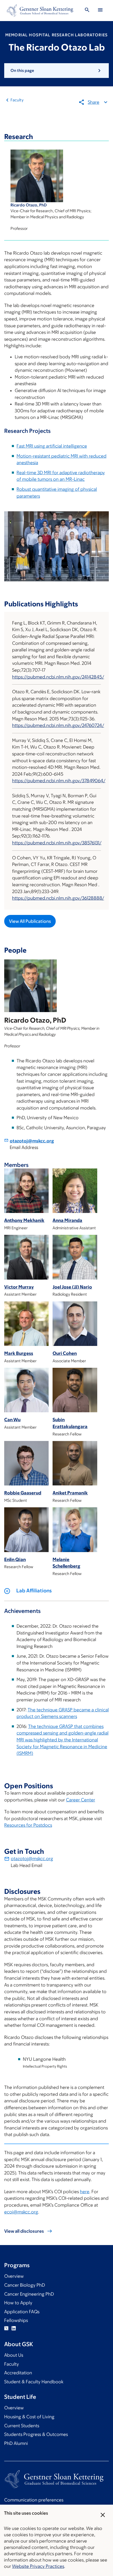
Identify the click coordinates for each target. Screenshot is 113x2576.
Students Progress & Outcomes (36, 2434)
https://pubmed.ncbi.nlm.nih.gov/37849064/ (59, 781)
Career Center (81, 1800)
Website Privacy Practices (38, 2566)
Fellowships (16, 2320)
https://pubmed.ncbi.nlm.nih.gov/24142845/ (58, 677)
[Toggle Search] (87, 11)
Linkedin (14, 2328)
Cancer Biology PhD (25, 2285)
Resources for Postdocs (28, 1825)
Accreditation (18, 2373)
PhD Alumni (16, 2443)
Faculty (17, 100)
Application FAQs (22, 2312)
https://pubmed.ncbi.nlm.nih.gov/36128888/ (58, 898)
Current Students (22, 2426)
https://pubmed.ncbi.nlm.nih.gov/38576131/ (57, 843)
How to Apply (18, 2303)
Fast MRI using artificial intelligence (52, 446)
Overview (14, 2276)
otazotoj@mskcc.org (32, 1141)
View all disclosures (24, 2231)
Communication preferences (34, 2500)
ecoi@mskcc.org (21, 2212)
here (85, 2192)
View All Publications (30, 921)
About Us (14, 2355)
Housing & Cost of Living (29, 2417)
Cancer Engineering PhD (29, 2294)
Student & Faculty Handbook (34, 2382)
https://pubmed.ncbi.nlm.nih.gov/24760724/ (58, 725)
